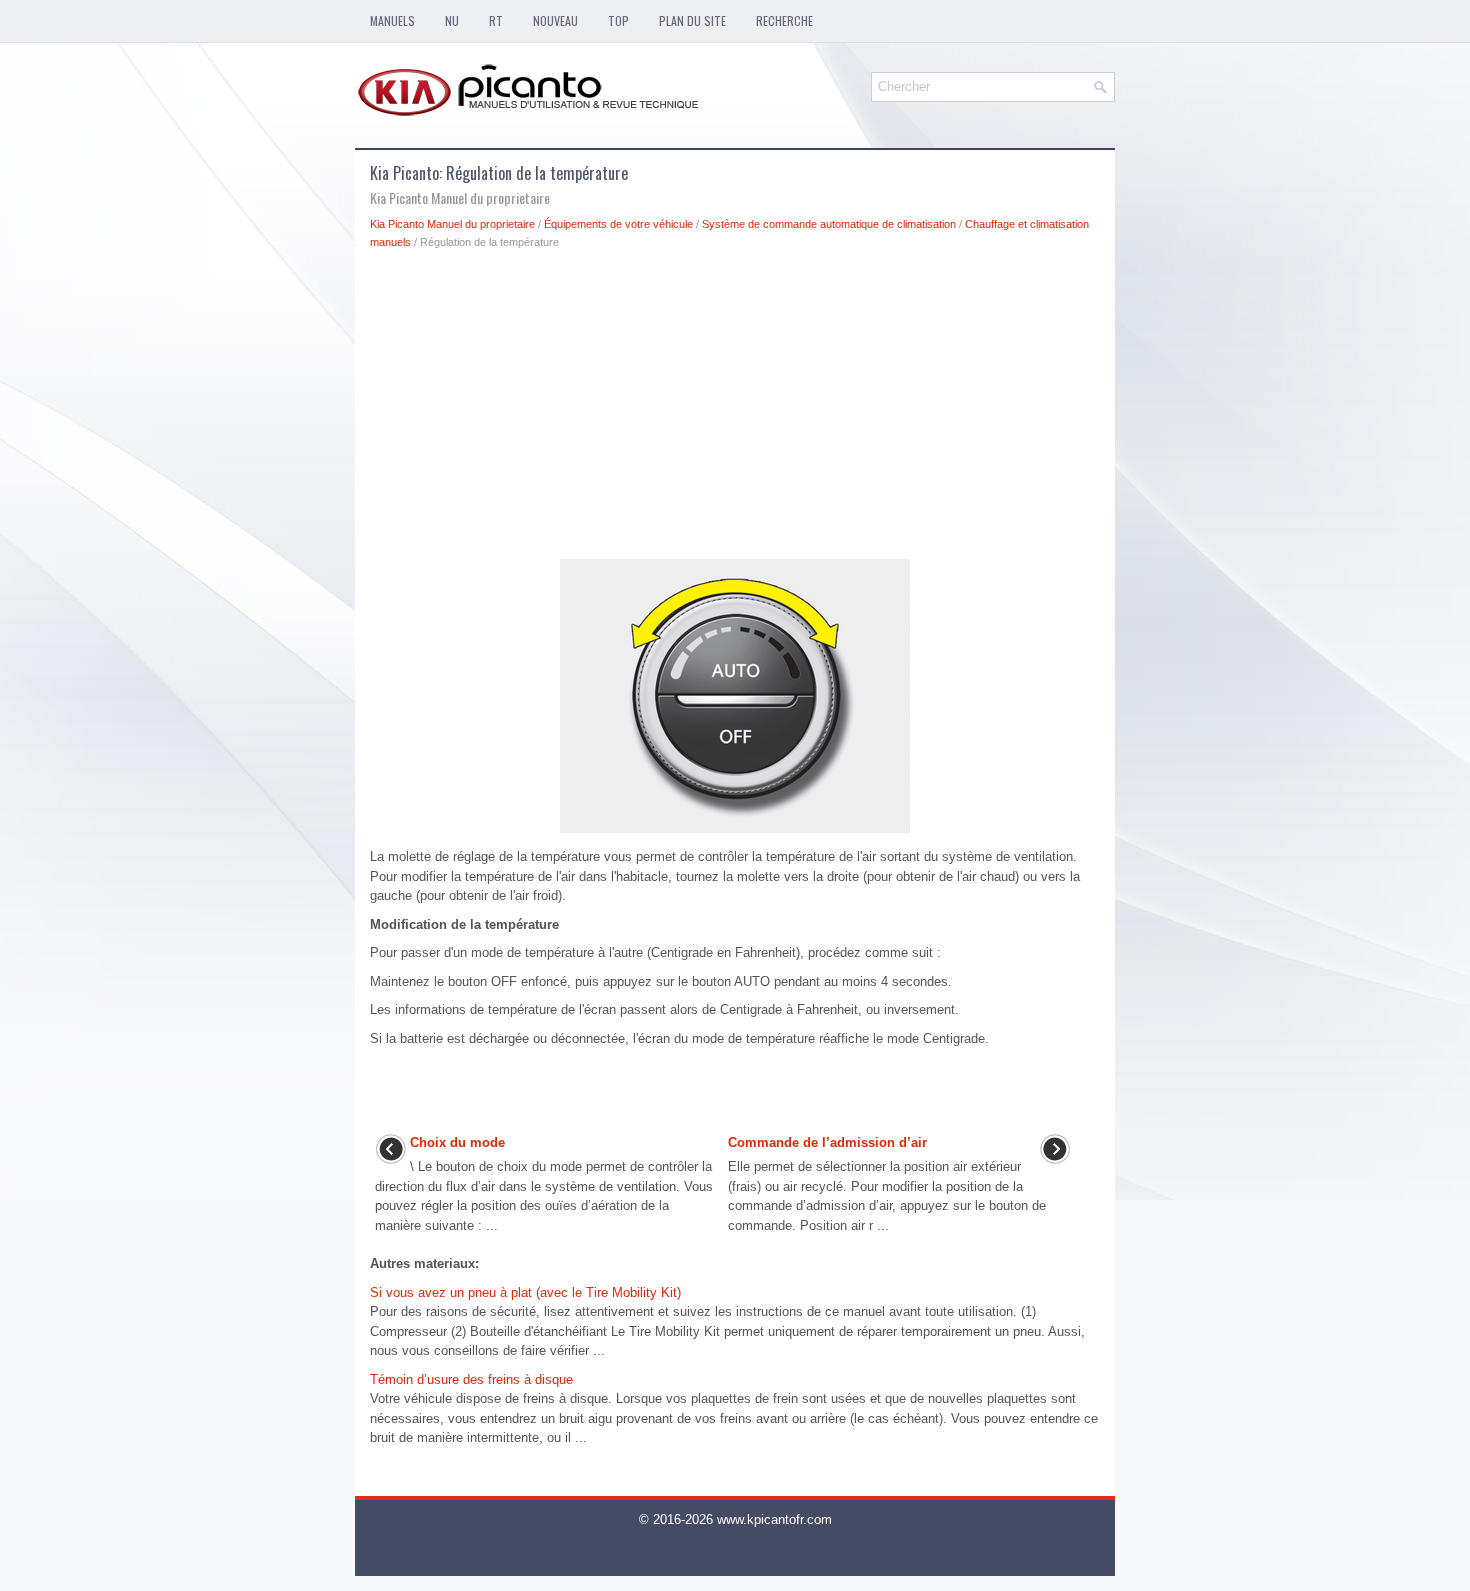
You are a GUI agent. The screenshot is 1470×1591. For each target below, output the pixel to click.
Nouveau (555, 20)
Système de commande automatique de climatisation (829, 224)
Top (618, 20)
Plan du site (692, 20)
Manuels (392, 20)
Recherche (784, 20)
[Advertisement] (735, 410)
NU (452, 20)
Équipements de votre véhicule (618, 224)
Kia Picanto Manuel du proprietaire (452, 224)
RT (496, 20)
